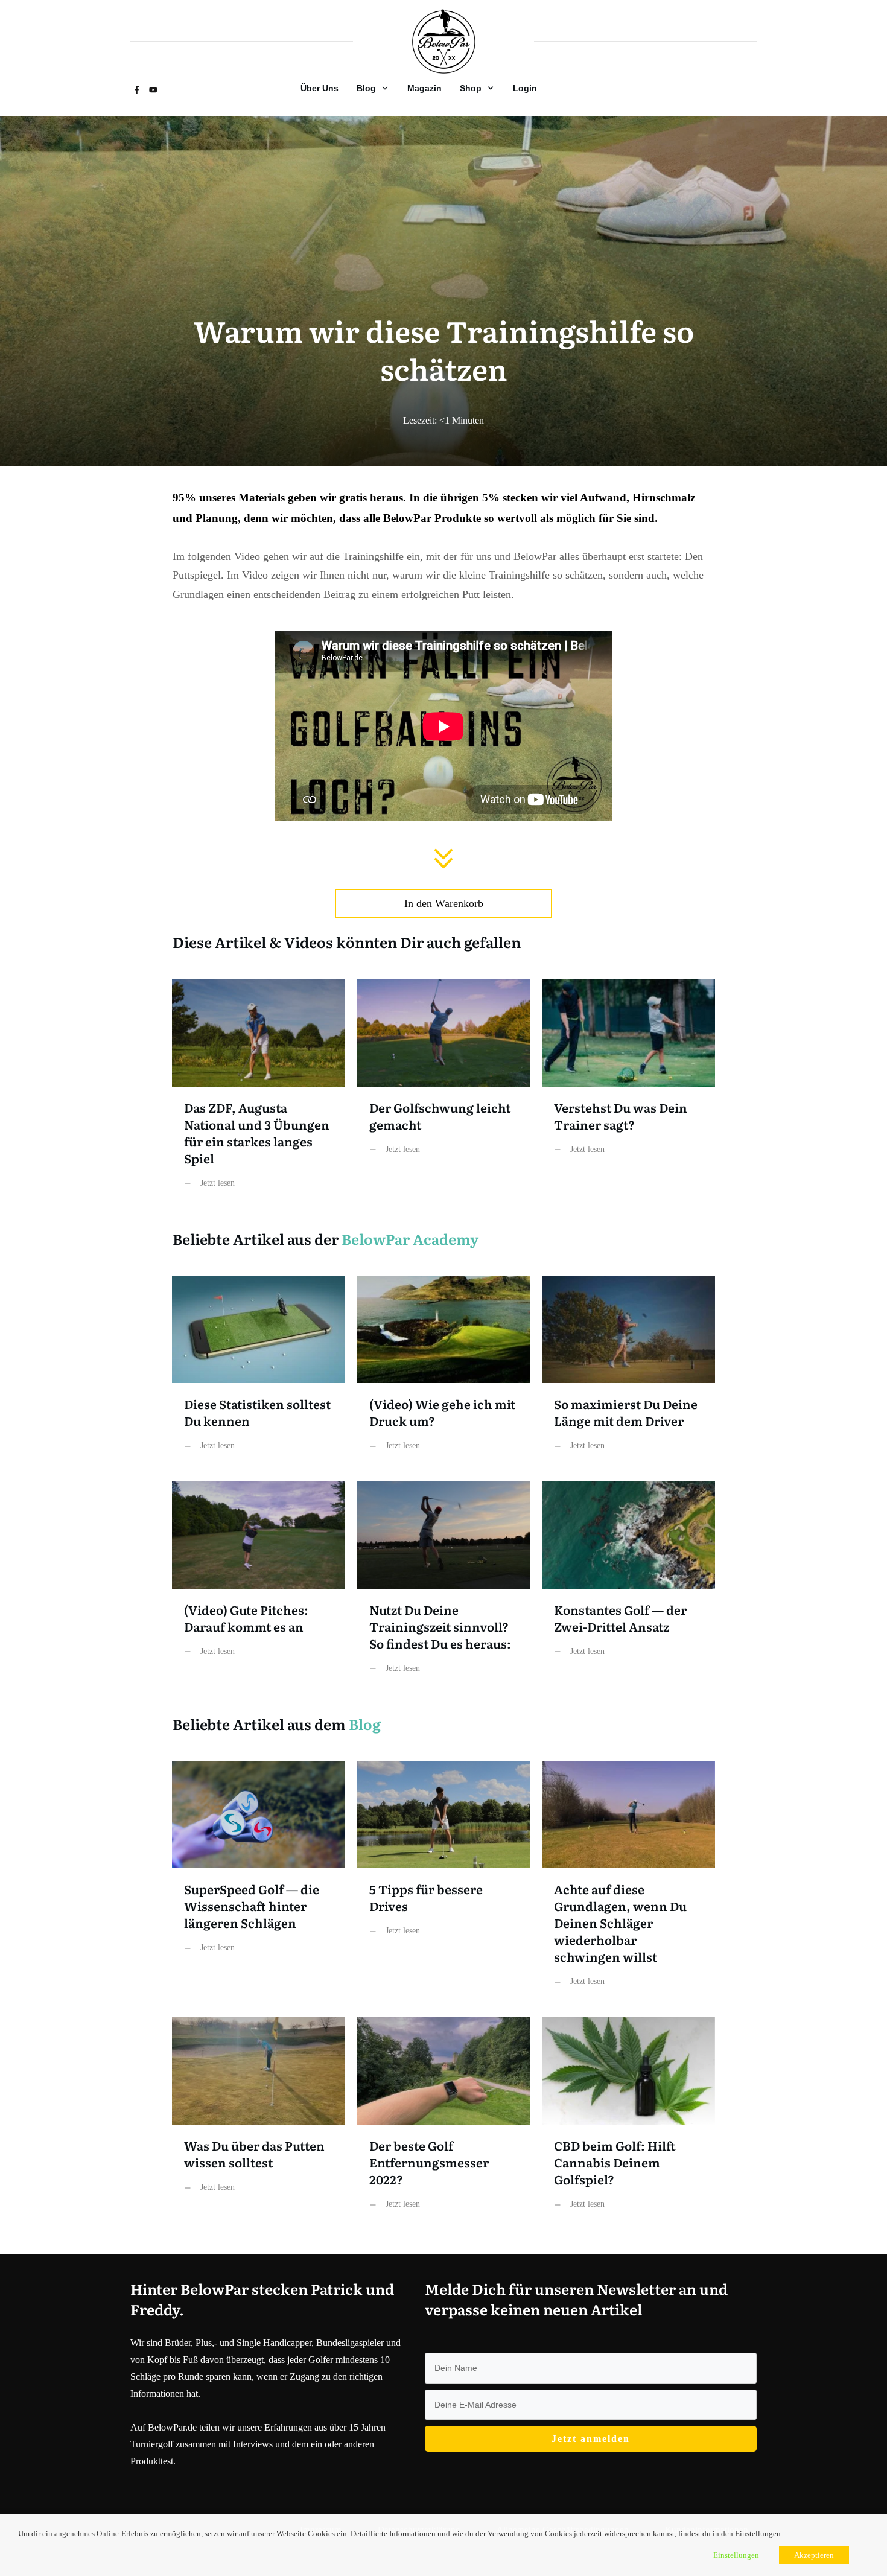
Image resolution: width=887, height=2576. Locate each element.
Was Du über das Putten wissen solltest (259, 2123)
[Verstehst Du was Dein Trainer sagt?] (628, 1093)
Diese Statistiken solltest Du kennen (259, 1372)
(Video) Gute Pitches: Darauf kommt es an (259, 1587)
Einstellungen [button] (736, 2555)
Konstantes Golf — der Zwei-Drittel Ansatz (628, 1587)
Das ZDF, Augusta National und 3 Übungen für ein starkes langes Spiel (259, 1093)
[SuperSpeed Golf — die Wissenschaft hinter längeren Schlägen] (259, 1883)
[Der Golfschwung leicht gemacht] (444, 1093)
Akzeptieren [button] (814, 2555)
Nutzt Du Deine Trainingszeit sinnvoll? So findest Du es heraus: (444, 1587)
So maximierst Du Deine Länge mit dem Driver (628, 1372)
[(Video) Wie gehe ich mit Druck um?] (444, 1372)
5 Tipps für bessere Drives (444, 1883)
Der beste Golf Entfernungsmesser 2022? (444, 2123)
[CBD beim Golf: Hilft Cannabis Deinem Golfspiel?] (628, 2123)
